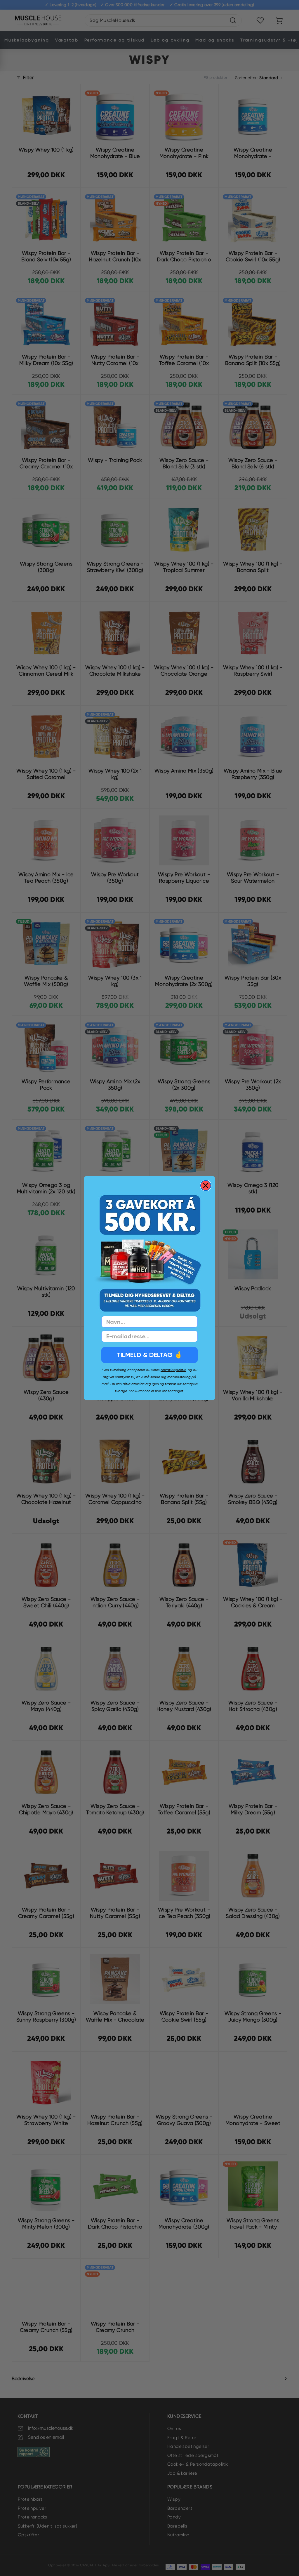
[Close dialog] (206, 1186)
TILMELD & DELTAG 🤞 (149, 1355)
